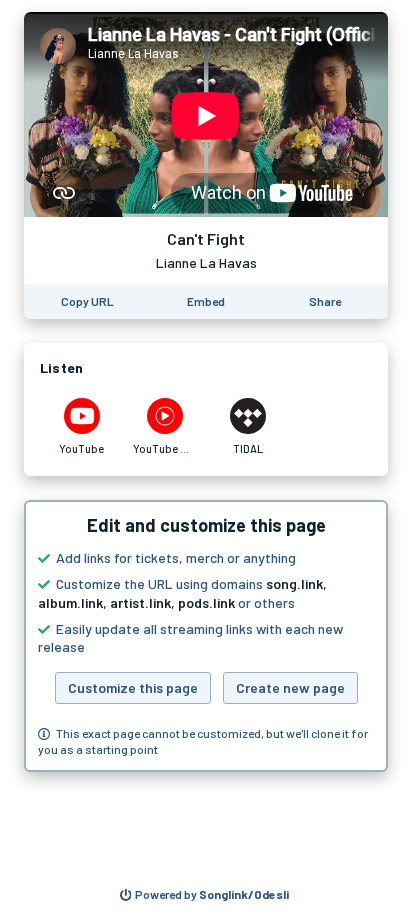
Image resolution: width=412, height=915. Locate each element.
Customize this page (133, 687)
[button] (206, 636)
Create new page (290, 687)
